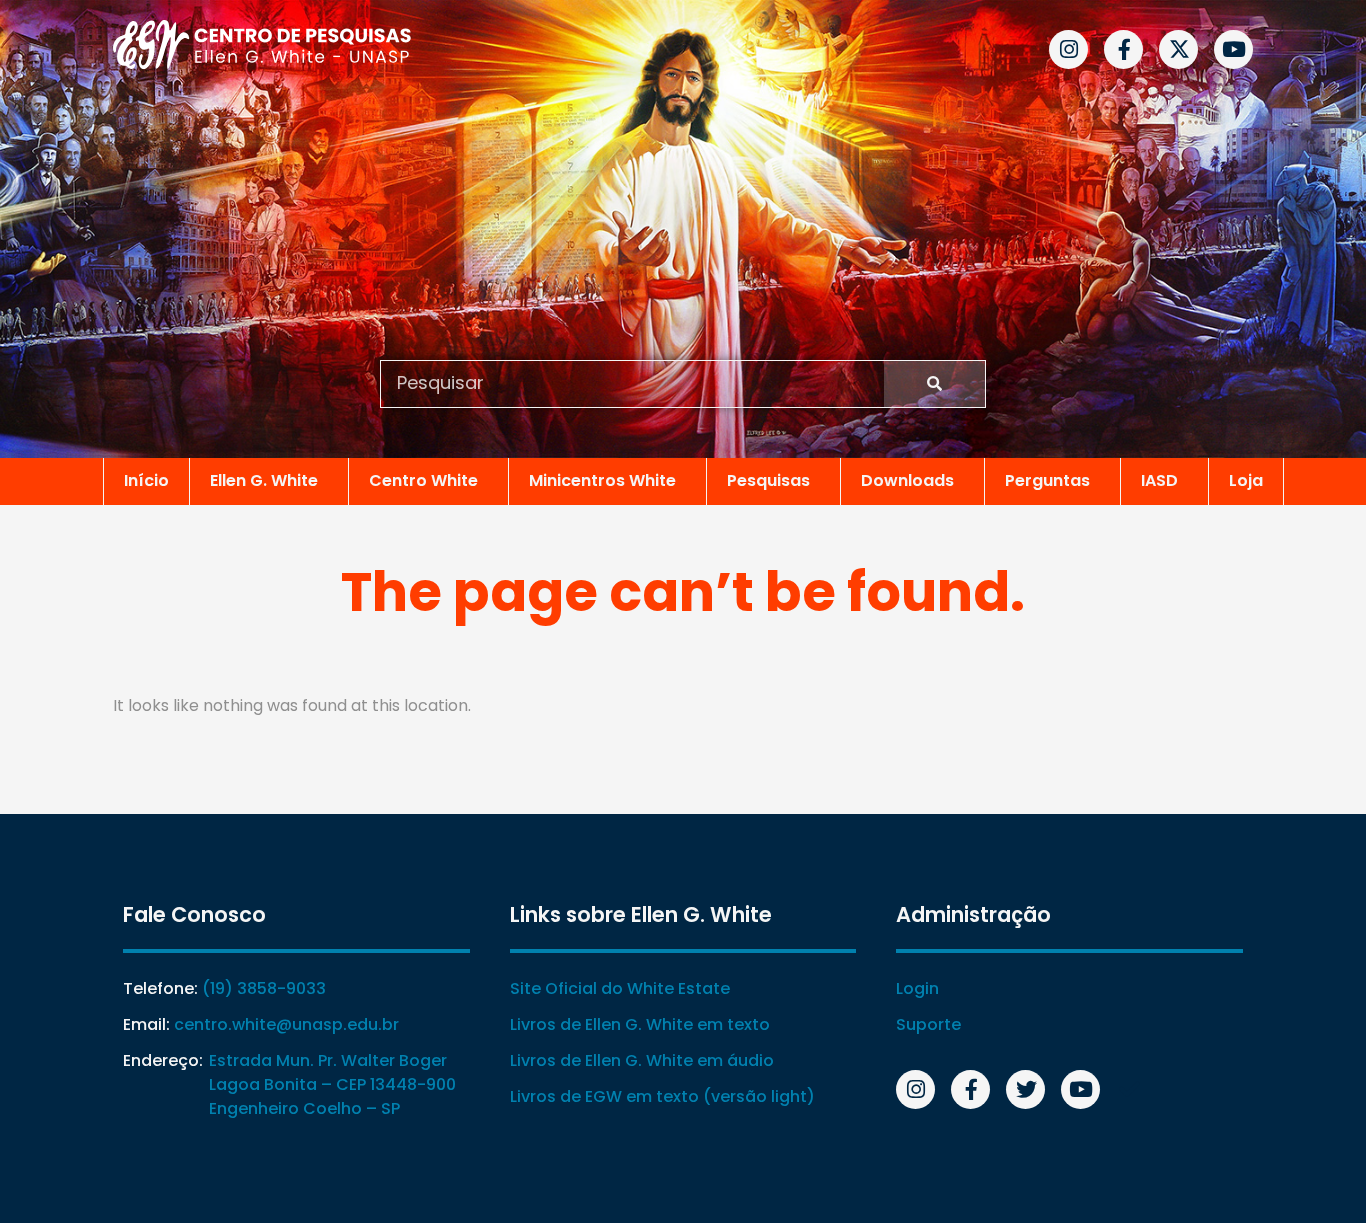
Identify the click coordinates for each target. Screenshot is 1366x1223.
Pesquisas (768, 480)
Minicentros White (602, 480)
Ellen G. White (264, 480)
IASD (1159, 480)
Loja (1246, 480)
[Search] (934, 384)
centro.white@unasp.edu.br (286, 1024)
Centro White (423, 480)
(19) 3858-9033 (264, 988)
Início (146, 480)
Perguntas (1047, 480)
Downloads (907, 480)
